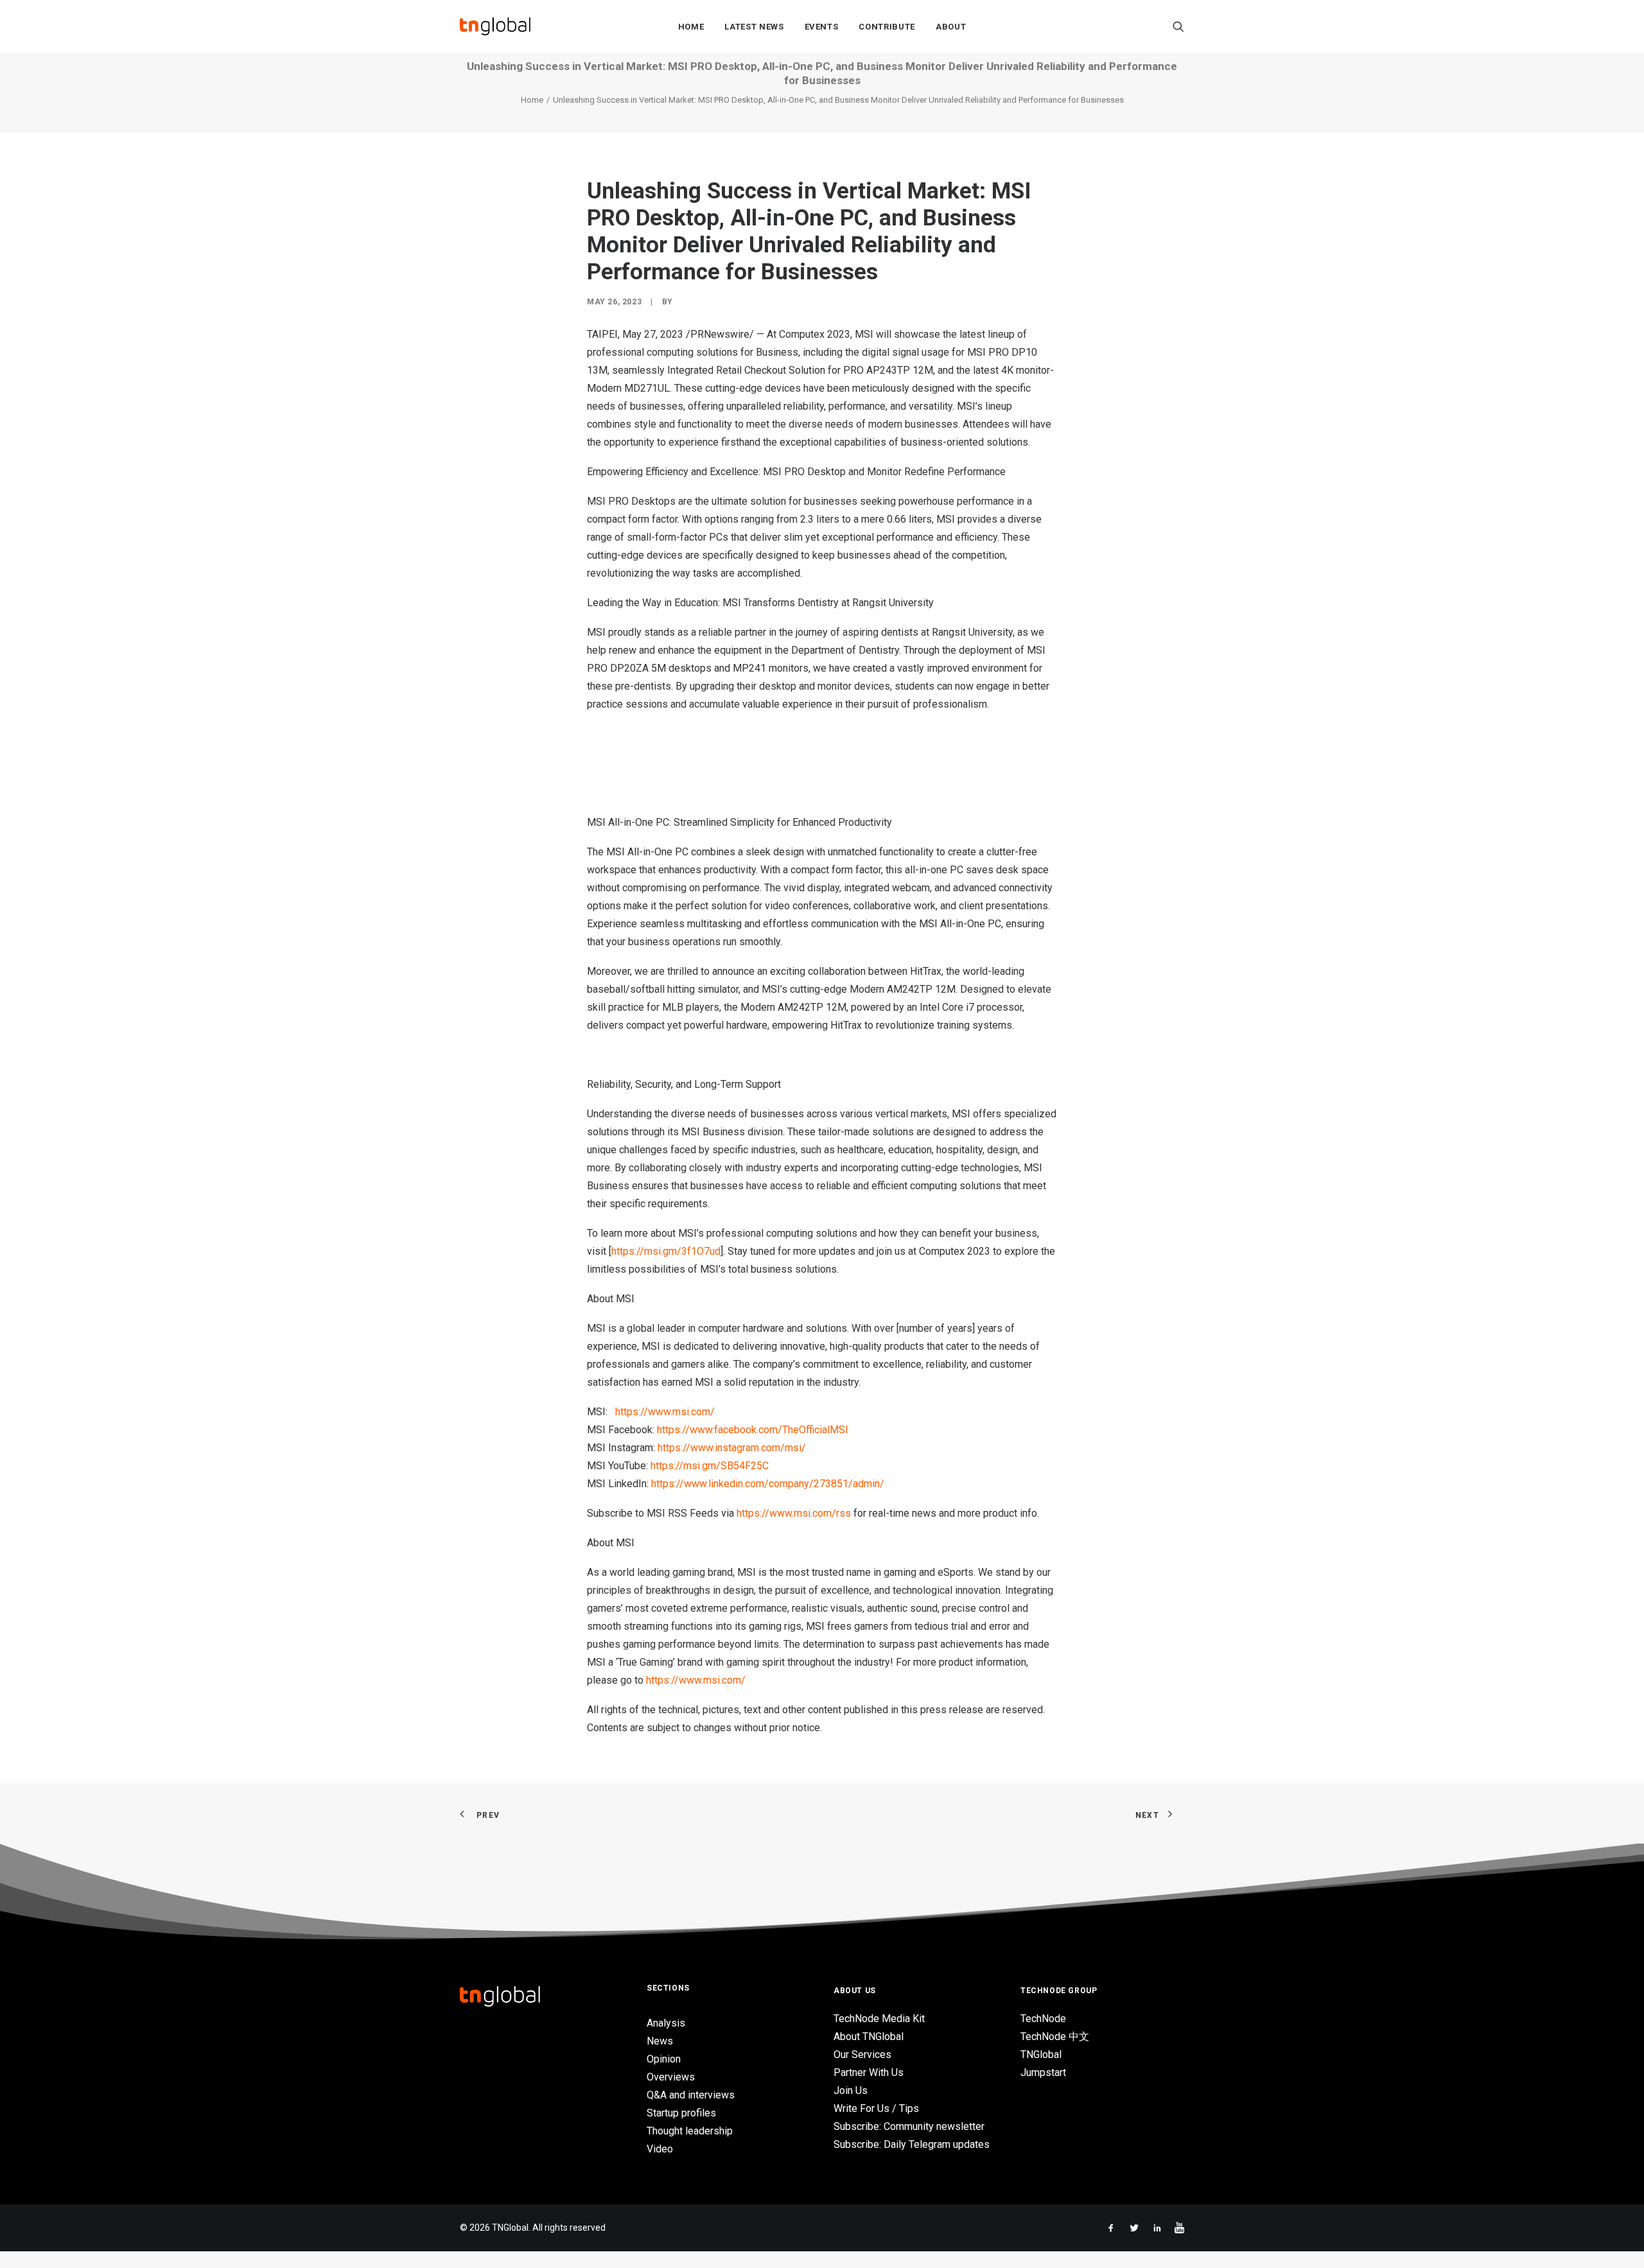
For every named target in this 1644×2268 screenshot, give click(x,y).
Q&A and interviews (691, 2095)
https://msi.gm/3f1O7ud (666, 1251)
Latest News (754, 27)
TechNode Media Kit (879, 2019)
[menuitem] (691, 26)
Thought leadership (690, 2131)
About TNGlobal (869, 2037)
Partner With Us (869, 2072)
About (951, 27)
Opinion (664, 2059)
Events (822, 27)
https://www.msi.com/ (665, 1412)
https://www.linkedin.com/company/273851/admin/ (768, 1484)
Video (660, 2149)
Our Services (862, 2054)
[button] (1178, 26)
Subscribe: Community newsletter (909, 2126)
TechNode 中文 (1055, 2037)
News (660, 2041)
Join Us (851, 2090)
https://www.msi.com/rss (794, 1513)
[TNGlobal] (495, 26)
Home (691, 27)
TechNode (1043, 2019)
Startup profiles (681, 2113)
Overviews (671, 2077)
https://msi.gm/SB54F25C (710, 1466)
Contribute (887, 27)
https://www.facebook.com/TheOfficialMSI (753, 1430)
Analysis (666, 2023)
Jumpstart (1043, 2072)
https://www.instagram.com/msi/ (732, 1448)
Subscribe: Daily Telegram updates (912, 2144)
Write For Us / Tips (876, 2108)
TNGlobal (1041, 2054)
